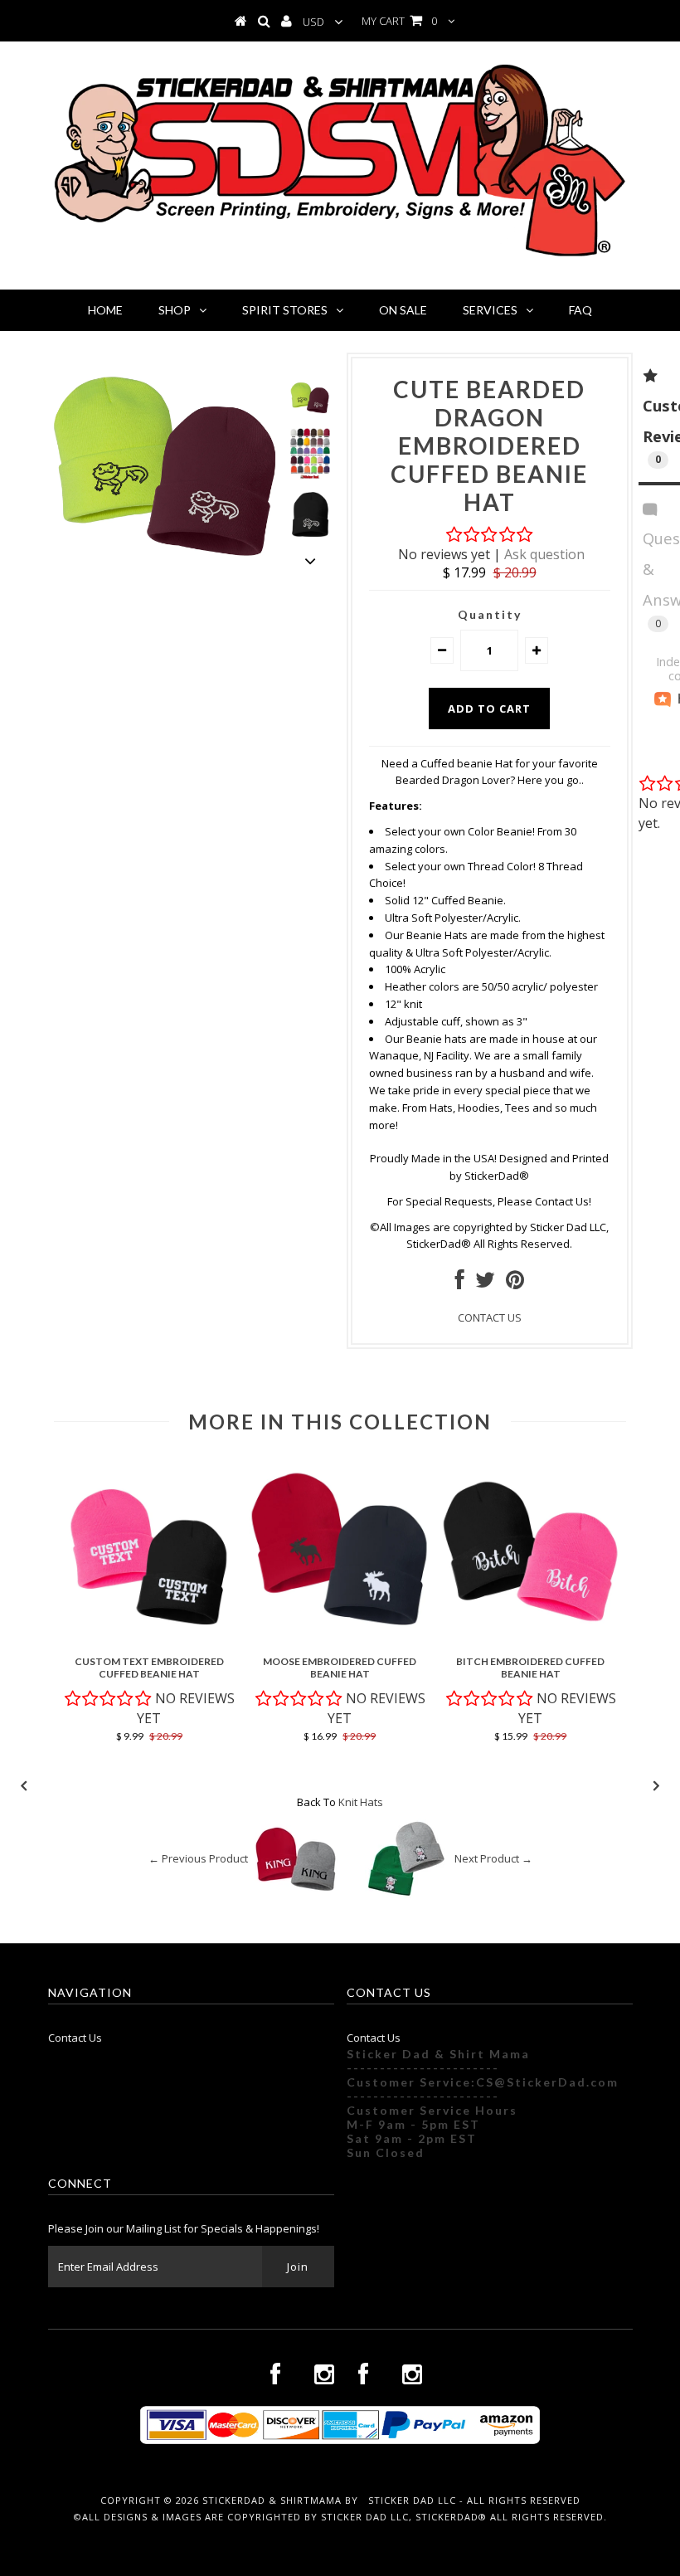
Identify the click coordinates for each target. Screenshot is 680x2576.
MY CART (399, 21)
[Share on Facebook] (460, 1283)
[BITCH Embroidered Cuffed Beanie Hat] (531, 1639)
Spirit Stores (285, 310)
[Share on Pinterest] (515, 1283)
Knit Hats (361, 1802)
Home (105, 310)
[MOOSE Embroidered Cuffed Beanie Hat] (340, 1639)
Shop (175, 310)
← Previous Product (198, 1859)
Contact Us (75, 2038)
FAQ (580, 310)
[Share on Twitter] (485, 1283)
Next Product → (493, 1859)
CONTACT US (490, 1317)
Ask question (544, 554)
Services (490, 310)
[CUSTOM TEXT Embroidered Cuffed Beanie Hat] (149, 1639)
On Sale (403, 310)
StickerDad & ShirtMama (272, 2500)
